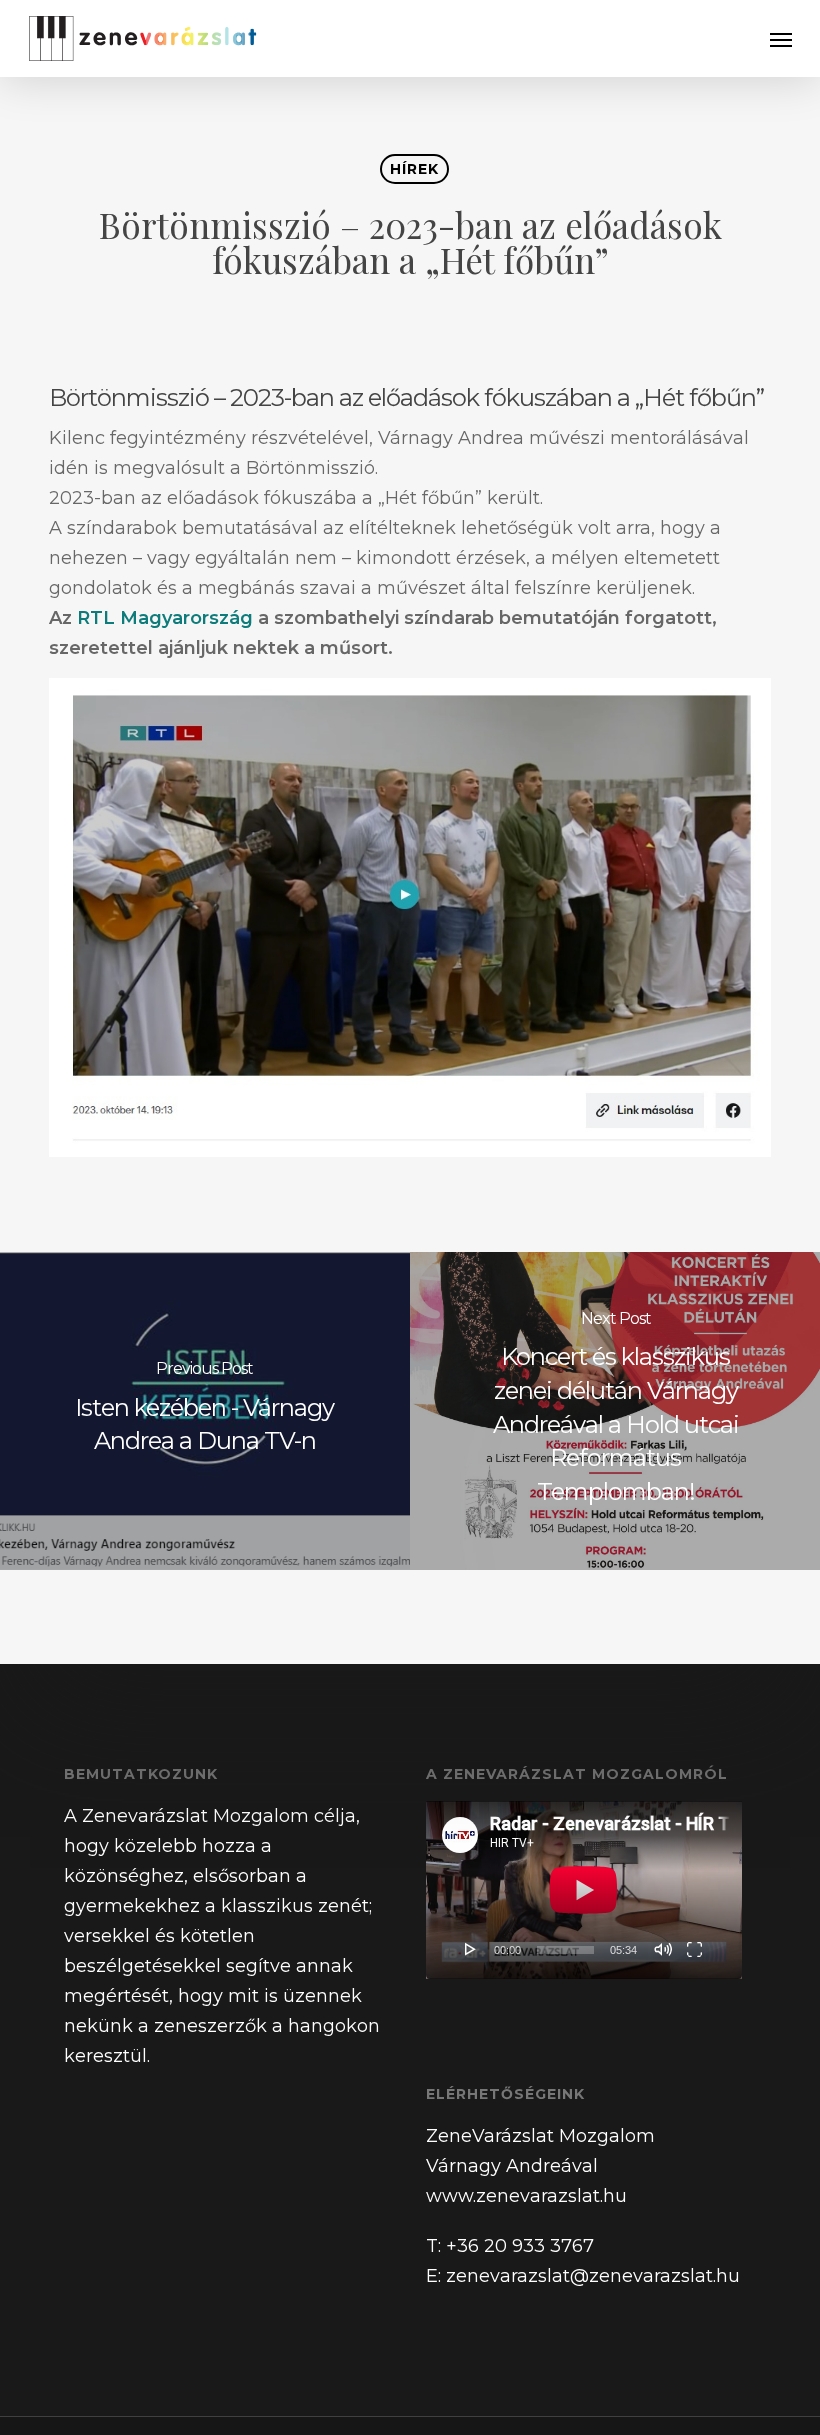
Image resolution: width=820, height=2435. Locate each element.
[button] (781, 39)
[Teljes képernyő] (694, 1949)
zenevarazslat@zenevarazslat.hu (593, 2276)
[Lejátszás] (471, 1949)
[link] (165, 618)
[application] (584, 1890)
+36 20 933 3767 (520, 2246)
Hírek (414, 169)
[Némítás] (663, 1949)
